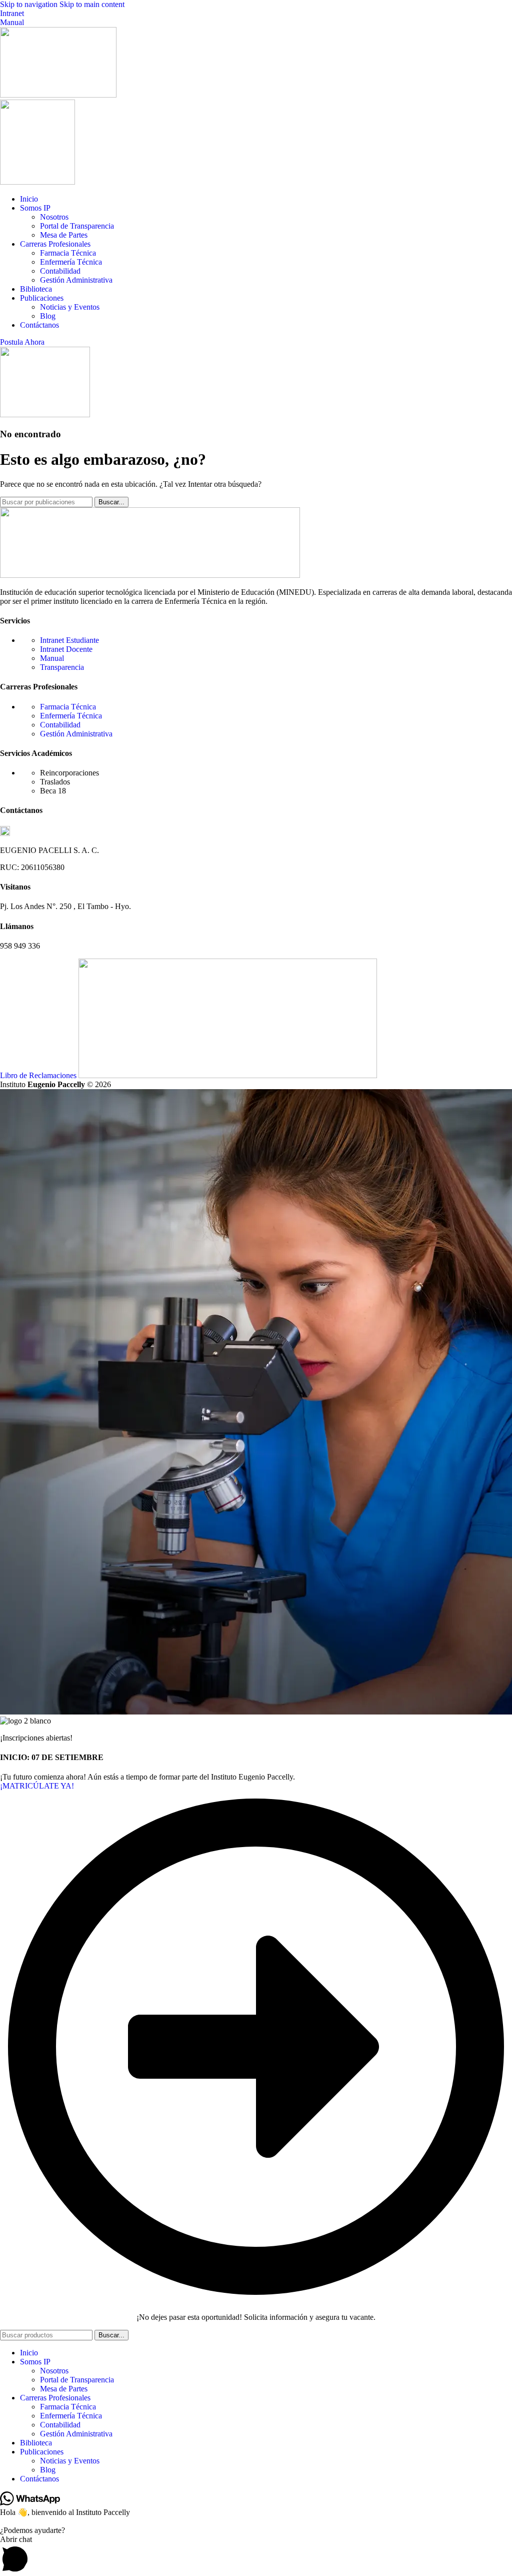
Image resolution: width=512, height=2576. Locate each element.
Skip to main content (92, 4)
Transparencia (62, 667)
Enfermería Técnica (71, 262)
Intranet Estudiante (69, 640)
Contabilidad (60, 271)
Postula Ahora (22, 342)
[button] (256, 2555)
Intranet (12, 13)
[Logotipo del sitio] (58, 95)
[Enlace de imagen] (150, 575)
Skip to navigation (30, 4)
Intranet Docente (66, 649)
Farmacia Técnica (68, 253)
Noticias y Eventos (70, 307)
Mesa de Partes (64, 235)
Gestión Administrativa (76, 280)
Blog (48, 316)
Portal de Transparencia (77, 226)
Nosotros (54, 217)
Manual (12, 22)
